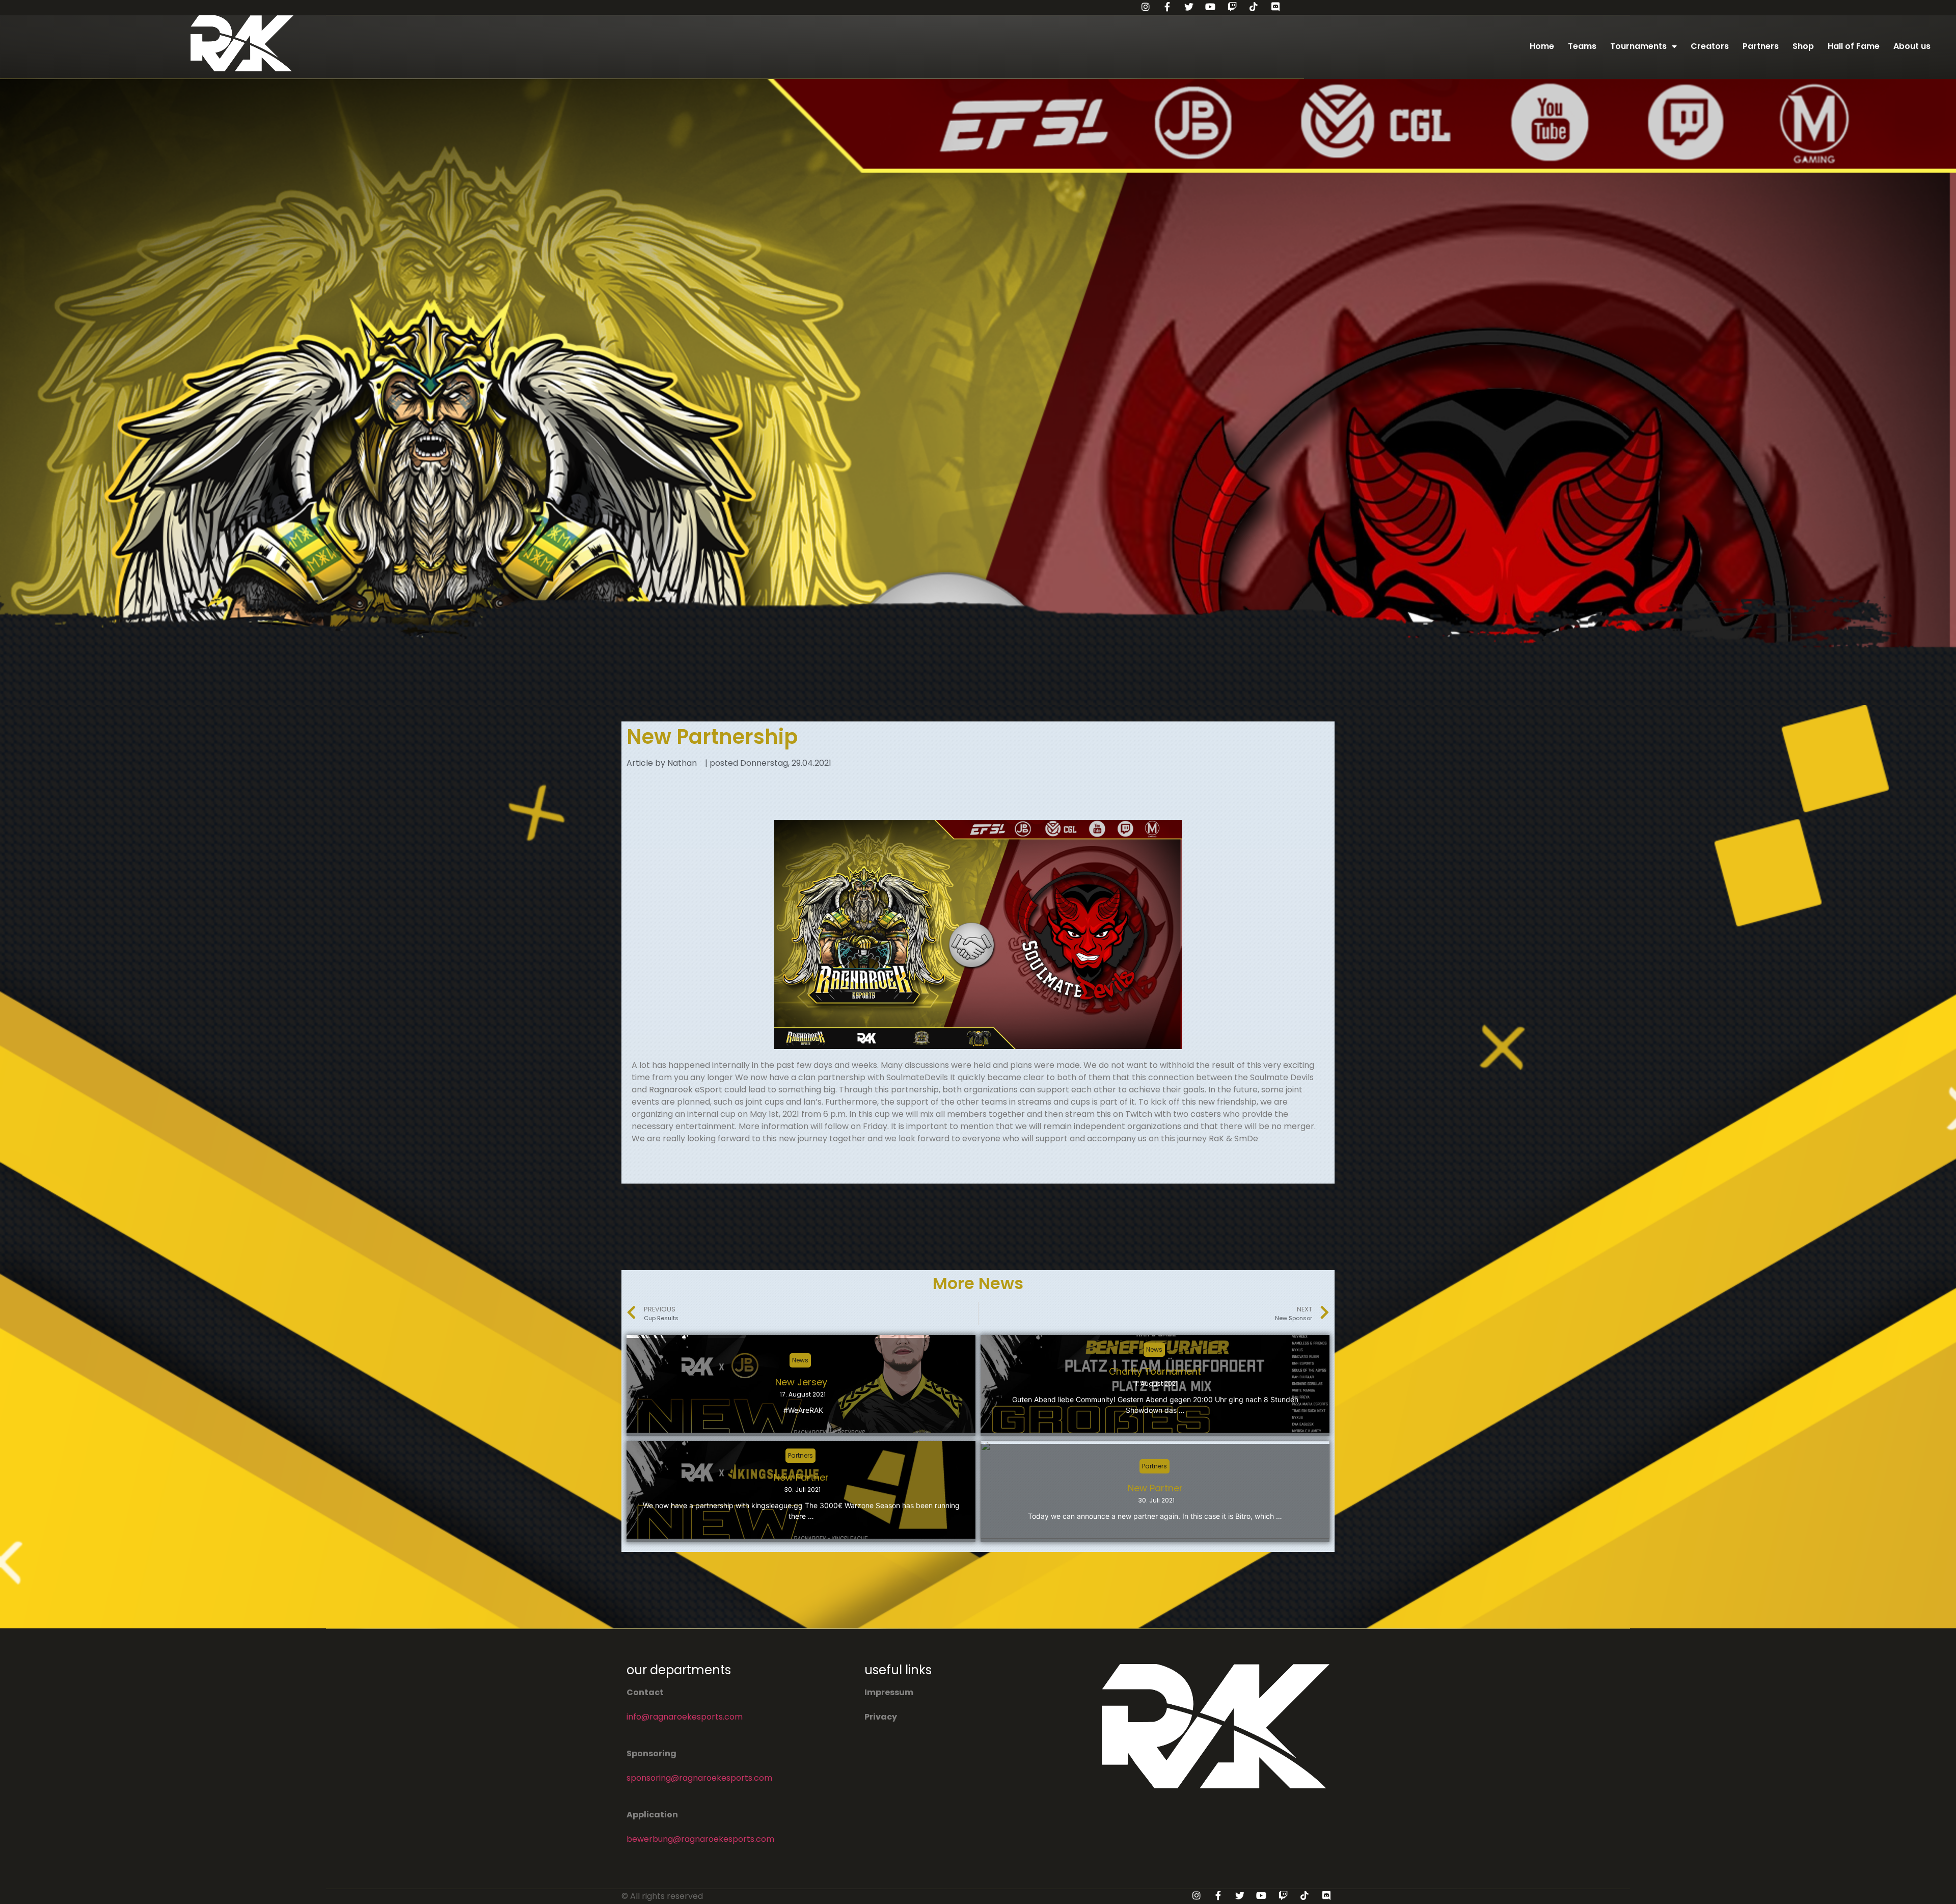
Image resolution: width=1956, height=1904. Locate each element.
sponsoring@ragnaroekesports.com (699, 1778)
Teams (1582, 46)
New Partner (801, 1477)
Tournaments (1638, 46)
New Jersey (801, 1382)
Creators (1710, 46)
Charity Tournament (1155, 1371)
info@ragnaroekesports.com (685, 1717)
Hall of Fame (1854, 46)
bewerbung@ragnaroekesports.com (700, 1839)
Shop (1803, 46)
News (800, 1360)
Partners (1761, 46)
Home (1542, 46)
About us (1912, 46)
